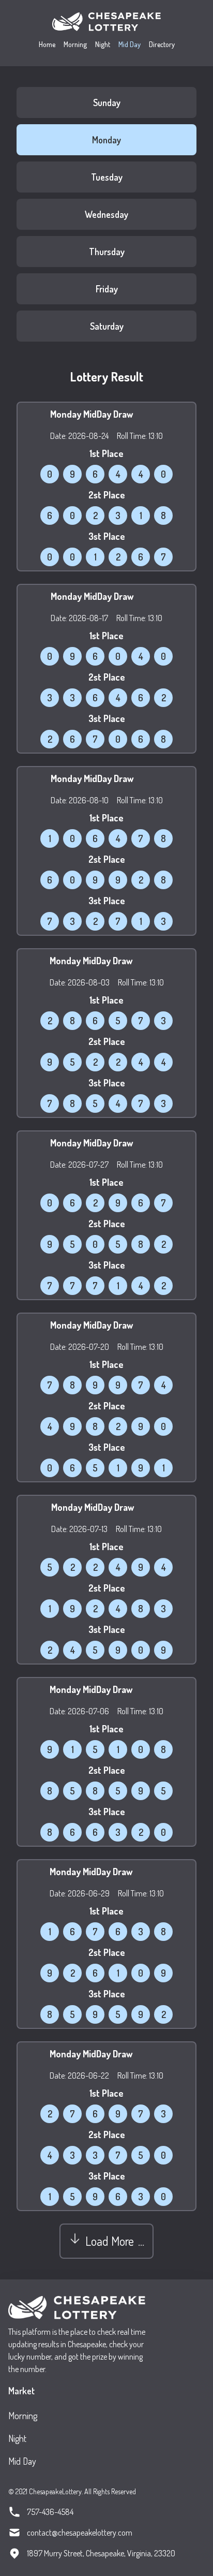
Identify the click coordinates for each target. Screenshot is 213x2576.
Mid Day (130, 44)
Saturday (107, 326)
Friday (107, 289)
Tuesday (107, 177)
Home (47, 44)
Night (103, 44)
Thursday (107, 252)
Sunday (107, 102)
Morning (75, 44)
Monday (106, 140)
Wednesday (106, 214)
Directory (162, 44)
